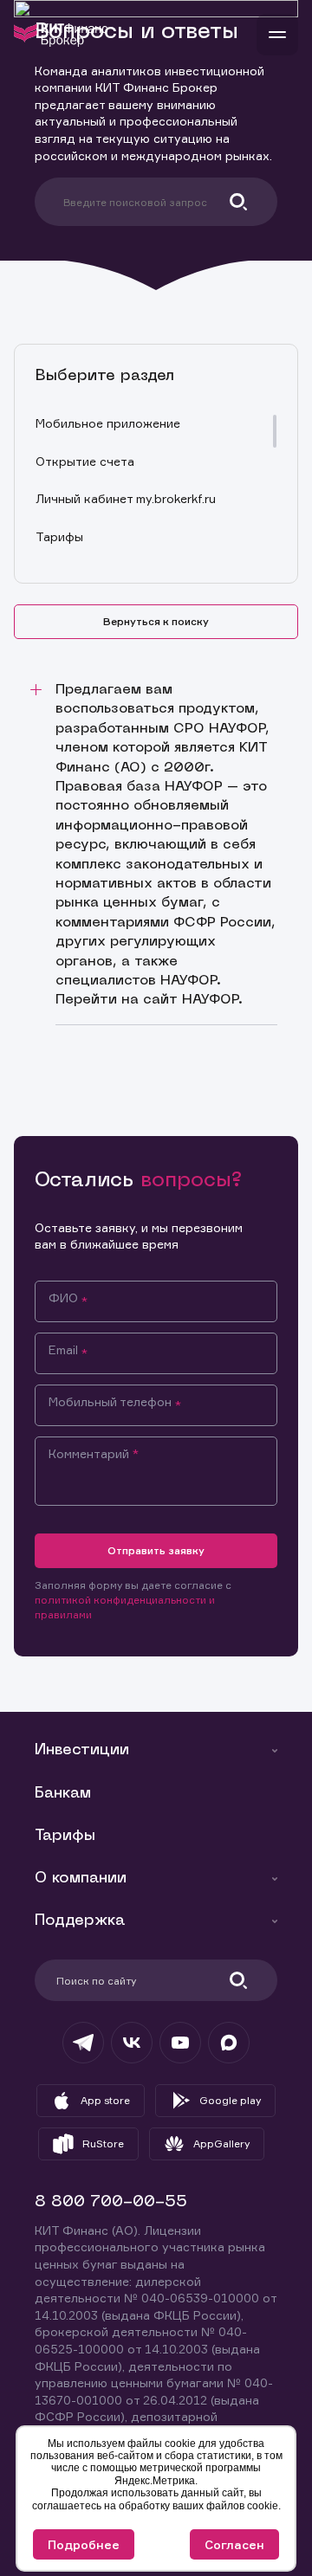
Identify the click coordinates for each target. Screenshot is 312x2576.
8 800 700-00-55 (111, 2202)
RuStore (103, 2143)
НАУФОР (210, 1000)
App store (105, 2100)
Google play (230, 2100)
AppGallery (221, 2143)
